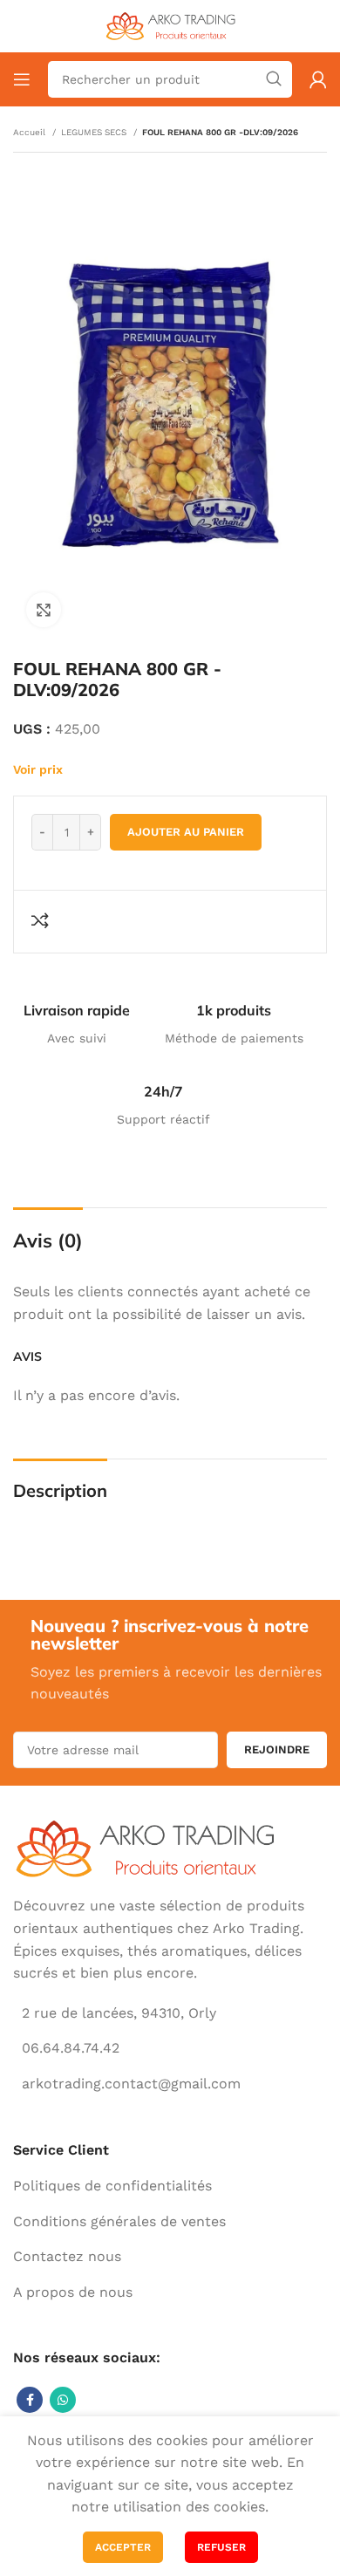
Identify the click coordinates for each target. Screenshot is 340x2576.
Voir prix (38, 769)
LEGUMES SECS (95, 132)
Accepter (123, 2547)
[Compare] (43, 920)
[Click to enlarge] (44, 610)
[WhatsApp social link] (63, 2400)
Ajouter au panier (186, 832)
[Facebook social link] (30, 2400)
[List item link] (170, 2186)
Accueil (31, 132)
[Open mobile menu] (22, 79)
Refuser (221, 2547)
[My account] (318, 79)
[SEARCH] (274, 79)
